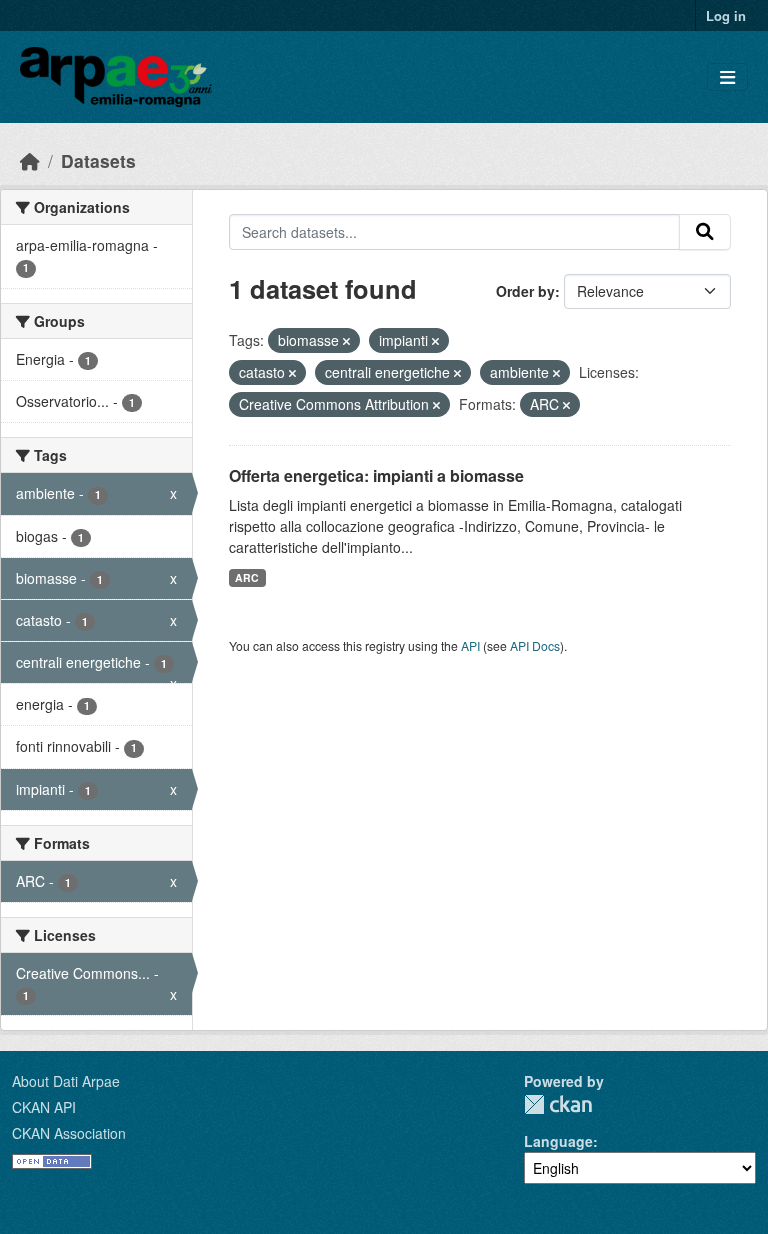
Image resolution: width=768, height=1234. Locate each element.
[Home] (30, 160)
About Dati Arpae (66, 1081)
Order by (525, 291)
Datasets (98, 160)
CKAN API (44, 1107)
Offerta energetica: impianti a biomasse (376, 475)
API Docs (535, 645)
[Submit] (705, 232)
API (470, 645)
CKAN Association (69, 1133)
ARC (247, 577)
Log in (726, 15)
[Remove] (346, 341)
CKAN (558, 1104)
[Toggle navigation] (727, 77)
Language (558, 1141)
